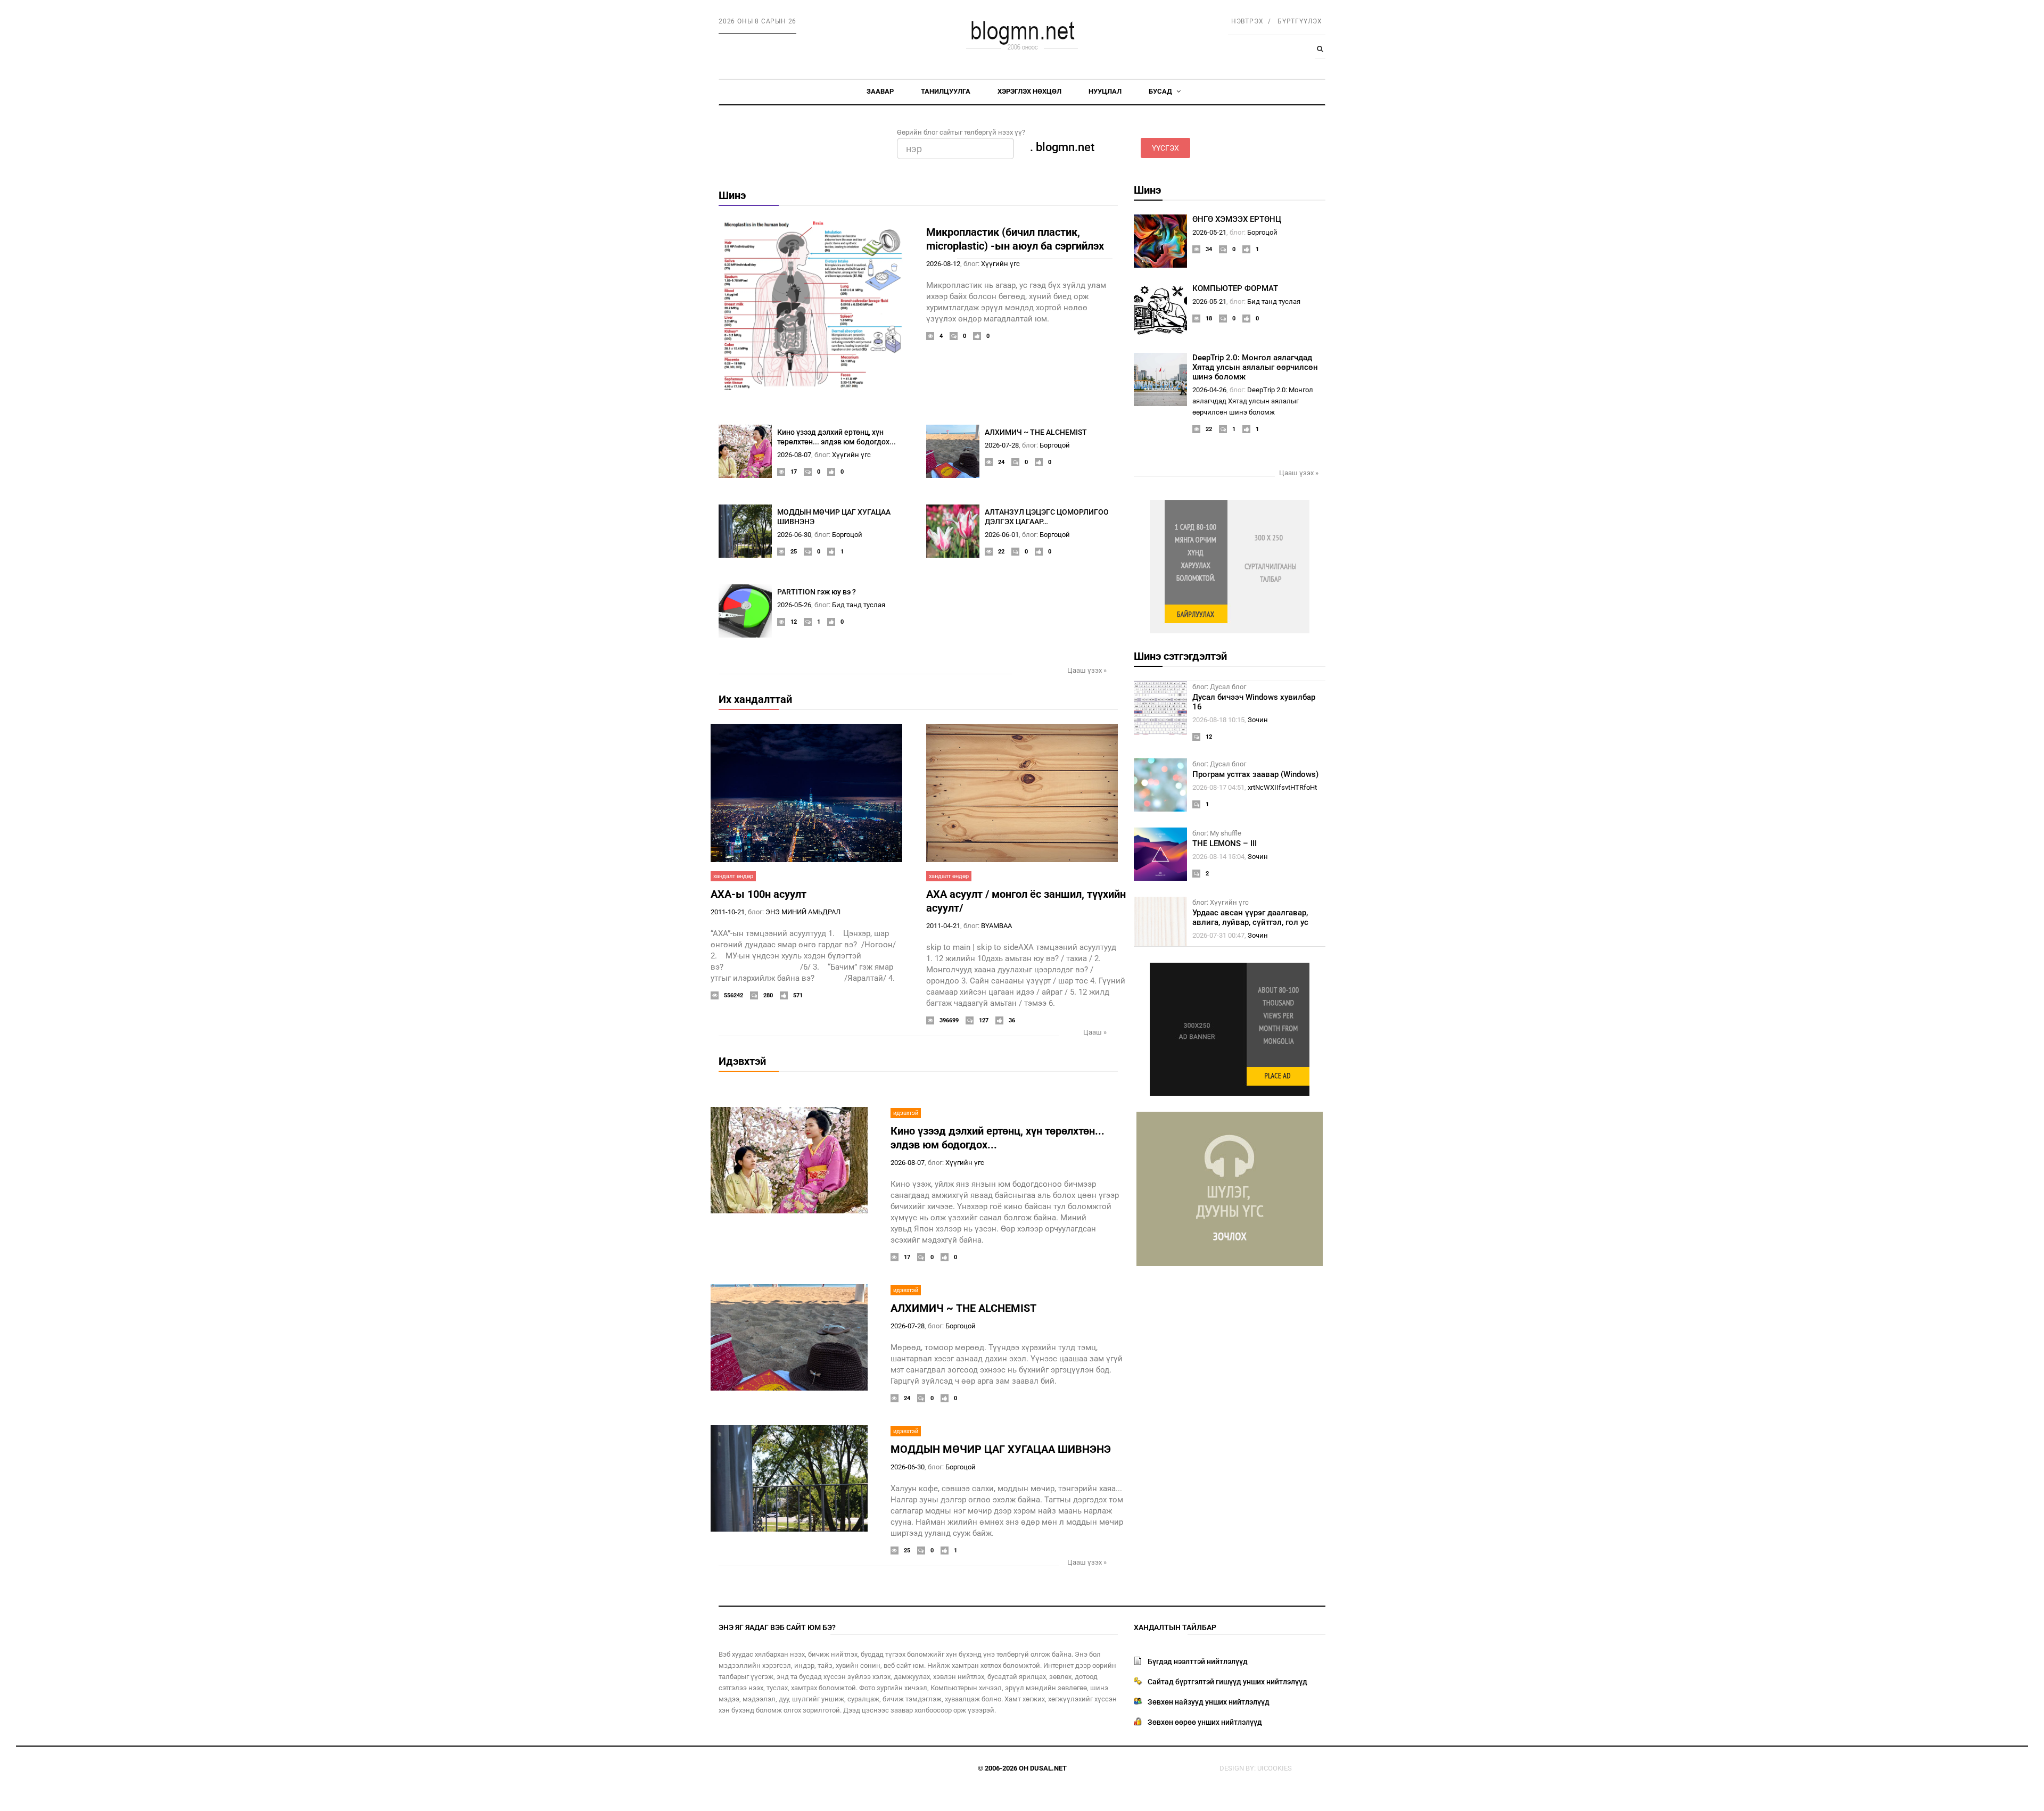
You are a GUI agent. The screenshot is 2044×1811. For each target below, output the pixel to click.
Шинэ (732, 195)
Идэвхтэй (742, 1061)
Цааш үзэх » (1087, 670)
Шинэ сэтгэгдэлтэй (1180, 656)
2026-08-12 (943, 264)
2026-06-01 (1002, 535)
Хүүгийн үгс (1000, 264)
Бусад (1161, 91)
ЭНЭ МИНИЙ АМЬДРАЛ (803, 912)
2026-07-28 (1002, 445)
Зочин (1258, 720)
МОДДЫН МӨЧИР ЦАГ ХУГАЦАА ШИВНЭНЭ (1001, 1449)
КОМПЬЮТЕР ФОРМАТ (1235, 288)
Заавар (880, 91)
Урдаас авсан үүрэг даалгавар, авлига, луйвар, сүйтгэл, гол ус (1250, 917)
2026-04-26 (1209, 390)
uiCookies (1275, 1768)
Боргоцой (1055, 445)
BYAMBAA (996, 926)
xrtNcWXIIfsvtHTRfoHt (1282, 787)
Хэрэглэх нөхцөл (1029, 91)
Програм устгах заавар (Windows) (1255, 774)
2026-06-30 (794, 535)
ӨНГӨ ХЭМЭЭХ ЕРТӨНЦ (1237, 219)
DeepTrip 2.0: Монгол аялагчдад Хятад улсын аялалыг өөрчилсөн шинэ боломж (1255, 367)
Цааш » (1095, 1032)
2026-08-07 (794, 455)
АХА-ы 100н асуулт (759, 894)
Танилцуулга (946, 91)
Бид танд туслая (859, 605)
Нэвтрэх (1247, 21)
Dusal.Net (1048, 1768)
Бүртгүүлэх (1300, 21)
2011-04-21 (943, 926)
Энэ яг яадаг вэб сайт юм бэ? (777, 1627)
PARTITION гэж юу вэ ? (817, 592)
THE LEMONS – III (1225, 844)
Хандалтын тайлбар (1175, 1627)
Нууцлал (1105, 91)
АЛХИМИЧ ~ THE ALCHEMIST (1036, 432)
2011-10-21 (728, 912)
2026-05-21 (1209, 232)
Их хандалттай (755, 699)
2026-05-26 (794, 605)
